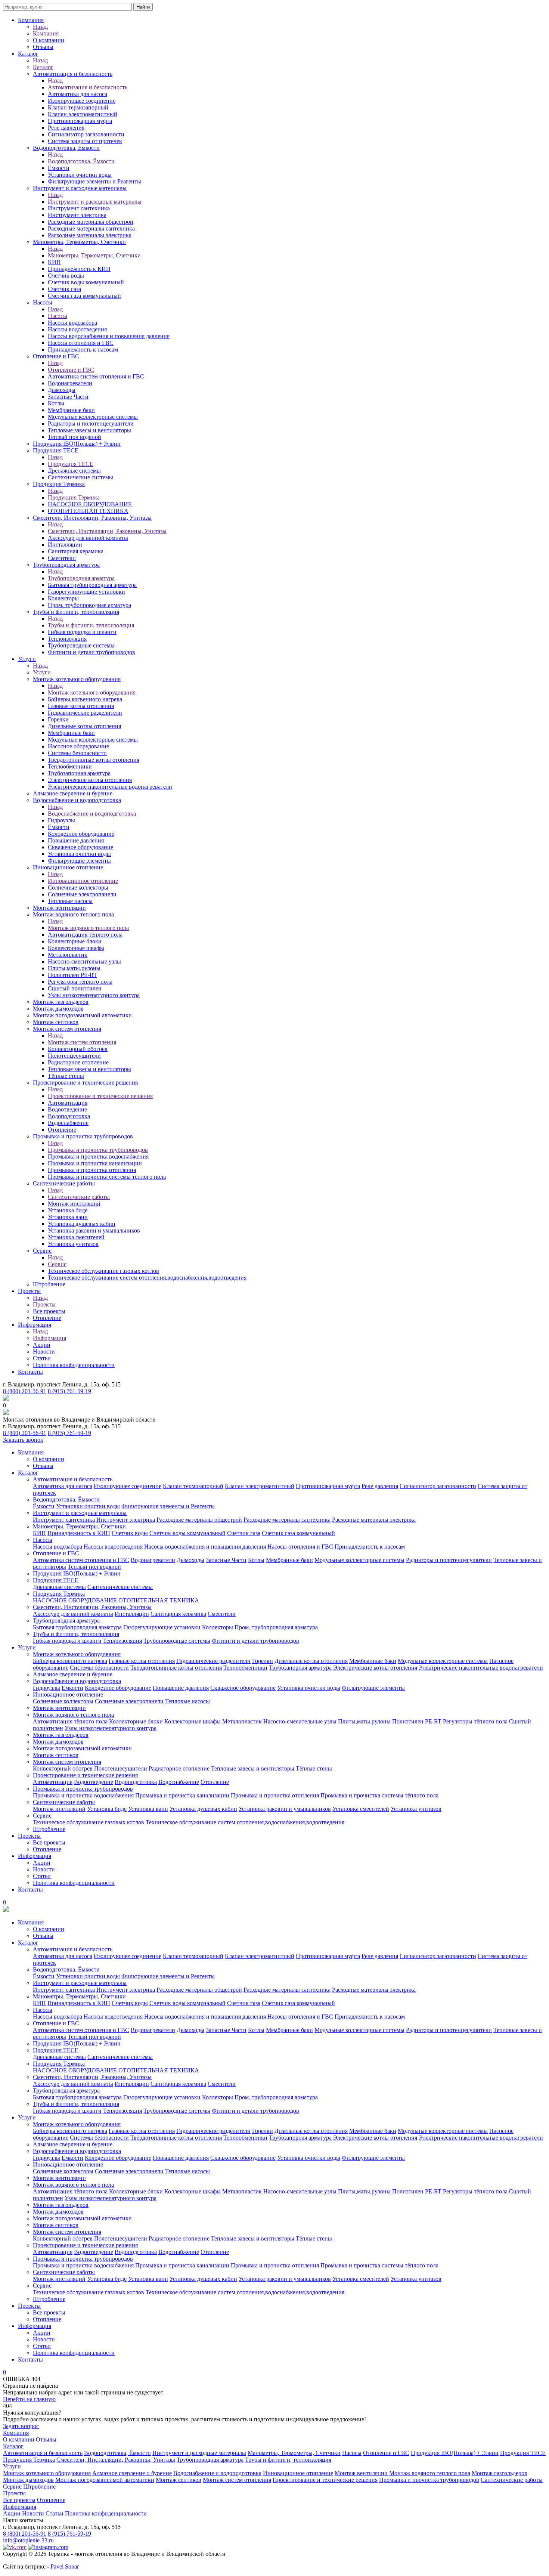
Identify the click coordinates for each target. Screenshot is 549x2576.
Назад (40, 27)
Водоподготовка (69, 1116)
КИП (54, 262)
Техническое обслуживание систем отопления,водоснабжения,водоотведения (147, 1278)
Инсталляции (65, 545)
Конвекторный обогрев (78, 1049)
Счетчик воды (66, 276)
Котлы (56, 403)
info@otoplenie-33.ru (28, 2540)
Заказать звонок (23, 1440)
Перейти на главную (29, 2399)
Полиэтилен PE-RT (72, 975)
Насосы (43, 302)
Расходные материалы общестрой (91, 222)
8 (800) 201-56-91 (25, 1391)
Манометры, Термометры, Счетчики (79, 242)
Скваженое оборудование (80, 847)
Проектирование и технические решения (85, 1083)
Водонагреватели (70, 383)
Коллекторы (63, 598)
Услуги (27, 659)
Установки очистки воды (80, 175)
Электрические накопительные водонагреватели (110, 787)
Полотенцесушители (74, 1056)
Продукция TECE (56, 450)
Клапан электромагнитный (83, 114)
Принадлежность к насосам (83, 350)
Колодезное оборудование (81, 834)
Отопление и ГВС (56, 356)
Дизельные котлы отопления (84, 726)
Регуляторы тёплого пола (80, 982)
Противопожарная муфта (80, 121)
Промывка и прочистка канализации (95, 1163)
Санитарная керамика (76, 551)
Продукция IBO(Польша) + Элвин (77, 444)
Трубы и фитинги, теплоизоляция (76, 612)
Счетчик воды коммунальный (86, 282)
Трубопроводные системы (81, 645)
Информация (35, 1325)
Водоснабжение (68, 1123)
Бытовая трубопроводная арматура (92, 585)
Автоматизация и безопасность (73, 74)
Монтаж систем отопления (67, 1029)
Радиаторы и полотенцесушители (91, 423)
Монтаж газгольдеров (61, 1002)
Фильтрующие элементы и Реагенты (94, 181)
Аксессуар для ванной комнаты (88, 538)
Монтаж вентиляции (59, 908)
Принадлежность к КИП (79, 269)
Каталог (28, 54)
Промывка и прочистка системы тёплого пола (107, 1177)
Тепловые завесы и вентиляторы (89, 430)
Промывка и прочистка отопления (92, 1170)
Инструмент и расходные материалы (80, 188)
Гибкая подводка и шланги (82, 632)
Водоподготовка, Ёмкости (66, 148)
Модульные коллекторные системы (93, 417)
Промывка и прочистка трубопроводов (83, 1136)
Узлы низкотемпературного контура (94, 995)
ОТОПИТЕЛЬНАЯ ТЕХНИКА (88, 511)
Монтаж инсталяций (74, 1204)
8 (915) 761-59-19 (69, 1391)
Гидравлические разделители (85, 713)
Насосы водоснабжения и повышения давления (109, 336)
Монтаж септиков (56, 1022)
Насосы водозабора (72, 323)
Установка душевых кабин (82, 1224)
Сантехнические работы (64, 1183)
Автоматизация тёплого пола (85, 935)
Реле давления (66, 128)
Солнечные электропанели (82, 894)
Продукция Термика (59, 484)
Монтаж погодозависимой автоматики (82, 1015)
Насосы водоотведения (77, 329)
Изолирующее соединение (82, 101)
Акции (42, 1345)
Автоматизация (68, 1103)
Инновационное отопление (68, 867)
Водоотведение (67, 1109)
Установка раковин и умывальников (94, 1230)
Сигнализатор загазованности (86, 134)
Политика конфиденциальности (74, 1365)
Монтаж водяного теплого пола (73, 914)
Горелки (58, 719)
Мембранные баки (71, 410)
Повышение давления (76, 840)
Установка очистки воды (79, 854)
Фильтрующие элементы (79, 861)
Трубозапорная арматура (79, 773)
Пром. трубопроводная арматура (89, 605)
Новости (44, 1352)
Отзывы (43, 47)
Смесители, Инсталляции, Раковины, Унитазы (92, 518)
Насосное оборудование (78, 746)
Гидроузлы (61, 820)
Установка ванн (68, 1217)
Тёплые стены (66, 1076)
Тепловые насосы (70, 901)
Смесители (62, 558)
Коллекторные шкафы (76, 948)
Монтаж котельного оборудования (77, 679)
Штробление (49, 1284)
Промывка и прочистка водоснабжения (98, 1156)
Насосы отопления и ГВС (81, 343)
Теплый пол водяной (75, 437)
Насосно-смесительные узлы (84, 961)
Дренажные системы (74, 471)
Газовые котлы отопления (81, 706)
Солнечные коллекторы (78, 887)
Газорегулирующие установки (86, 592)
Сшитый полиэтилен (75, 988)
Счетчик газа (64, 289)
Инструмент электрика (77, 215)
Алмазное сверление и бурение (73, 793)
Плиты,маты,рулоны (74, 968)
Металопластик (68, 955)
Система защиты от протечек (85, 141)
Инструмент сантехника (79, 208)
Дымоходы (62, 390)
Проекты (29, 1291)
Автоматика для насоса (77, 94)
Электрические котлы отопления (90, 780)
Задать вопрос (21, 2426)
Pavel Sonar (65, 2566)
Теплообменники (70, 766)
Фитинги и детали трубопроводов (91, 652)
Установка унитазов (73, 1244)
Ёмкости (59, 168)
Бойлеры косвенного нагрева (85, 699)
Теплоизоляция (67, 639)
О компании (49, 40)
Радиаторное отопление (78, 1062)
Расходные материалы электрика (90, 235)
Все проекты (49, 1311)
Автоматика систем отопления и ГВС (96, 376)
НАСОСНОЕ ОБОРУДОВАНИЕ (90, 504)
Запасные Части (68, 397)
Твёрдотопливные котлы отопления (94, 760)
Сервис (42, 1251)
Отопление (62, 1130)
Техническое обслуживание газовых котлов (103, 1271)
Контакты (30, 1372)
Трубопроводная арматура (66, 565)
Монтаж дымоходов (58, 1009)
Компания (31, 20)
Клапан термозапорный (78, 107)
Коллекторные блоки (75, 941)
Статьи (42, 1358)
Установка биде (68, 1210)
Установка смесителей (76, 1237)
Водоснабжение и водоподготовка (77, 800)
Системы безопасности (77, 753)
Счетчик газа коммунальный (84, 296)
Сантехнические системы (80, 477)
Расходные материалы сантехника (91, 228)
